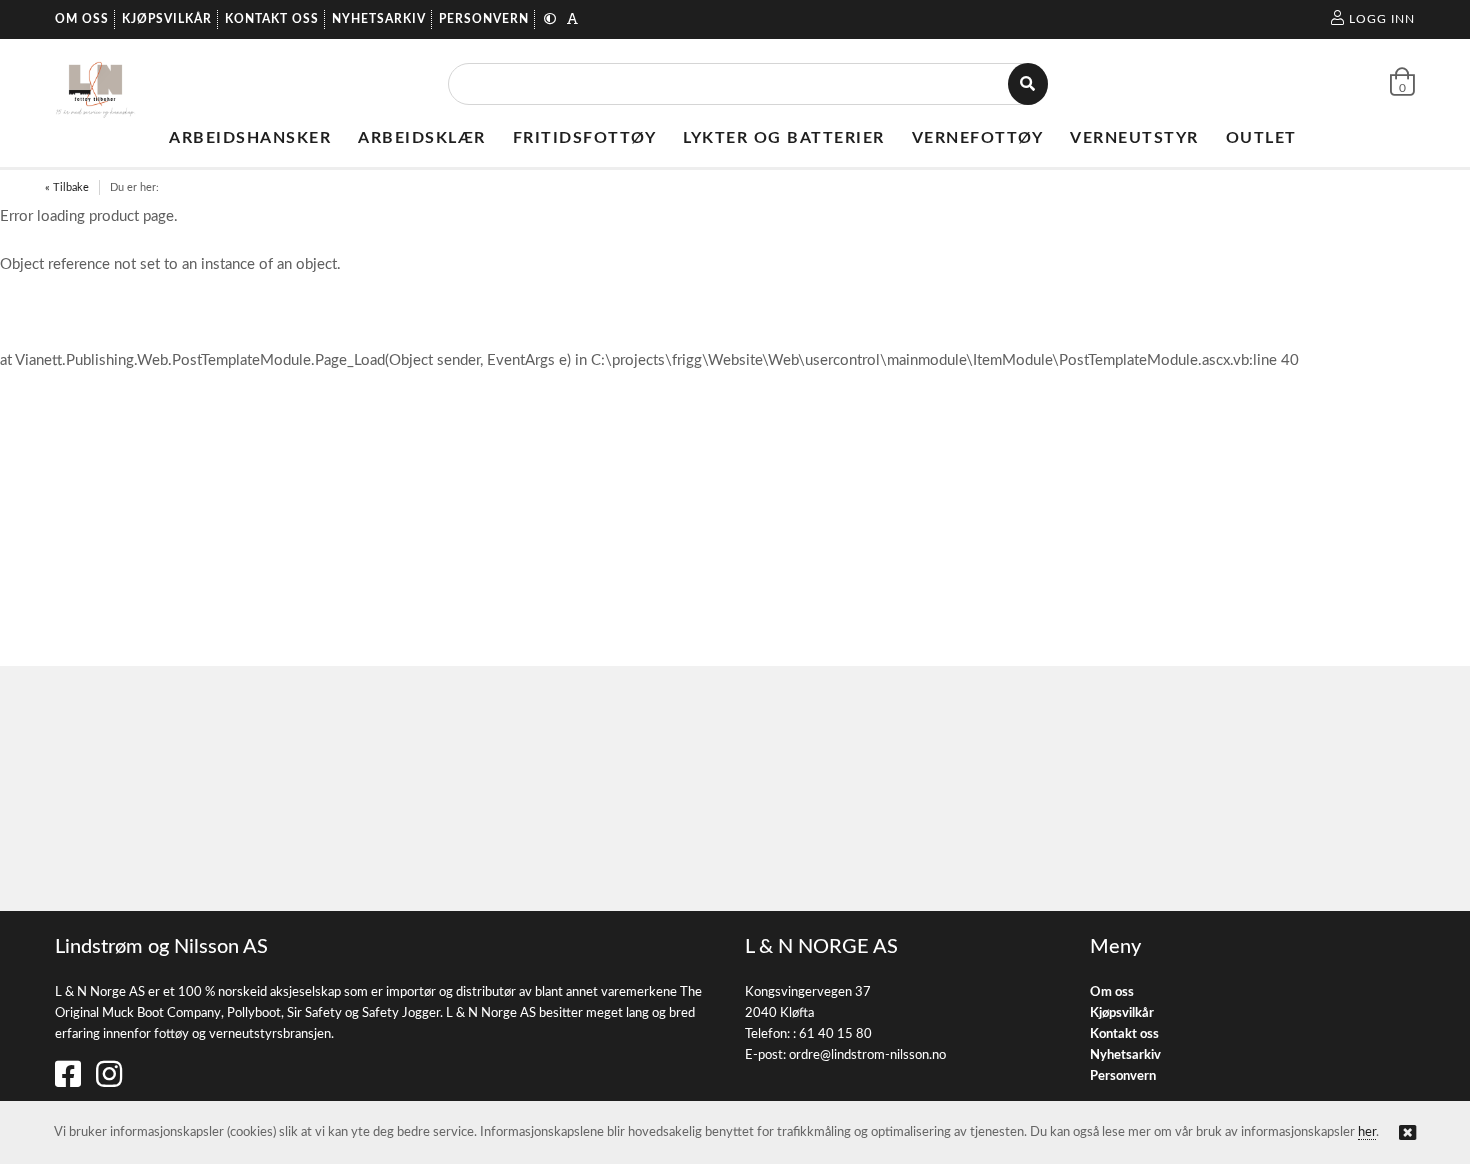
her (1367, 1132)
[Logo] (95, 84)
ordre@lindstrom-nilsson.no (867, 1055)
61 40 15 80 (835, 1034)
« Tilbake (67, 187)
